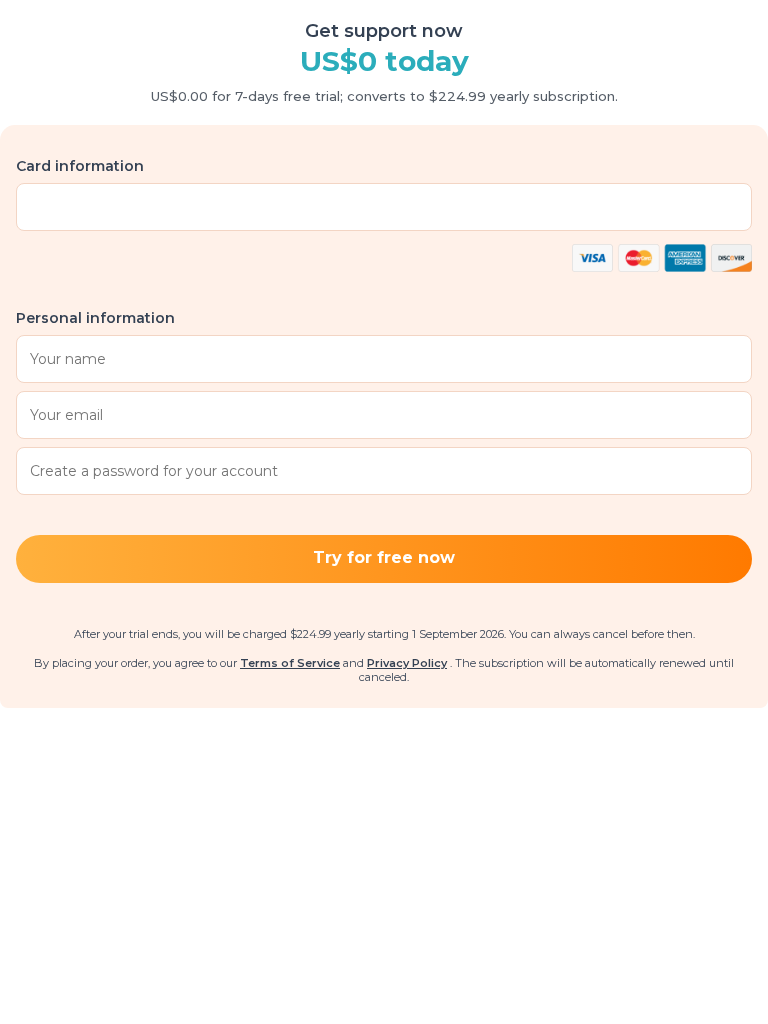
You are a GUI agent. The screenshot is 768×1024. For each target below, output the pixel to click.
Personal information (95, 318)
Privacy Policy (407, 663)
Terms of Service (290, 663)
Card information (80, 166)
